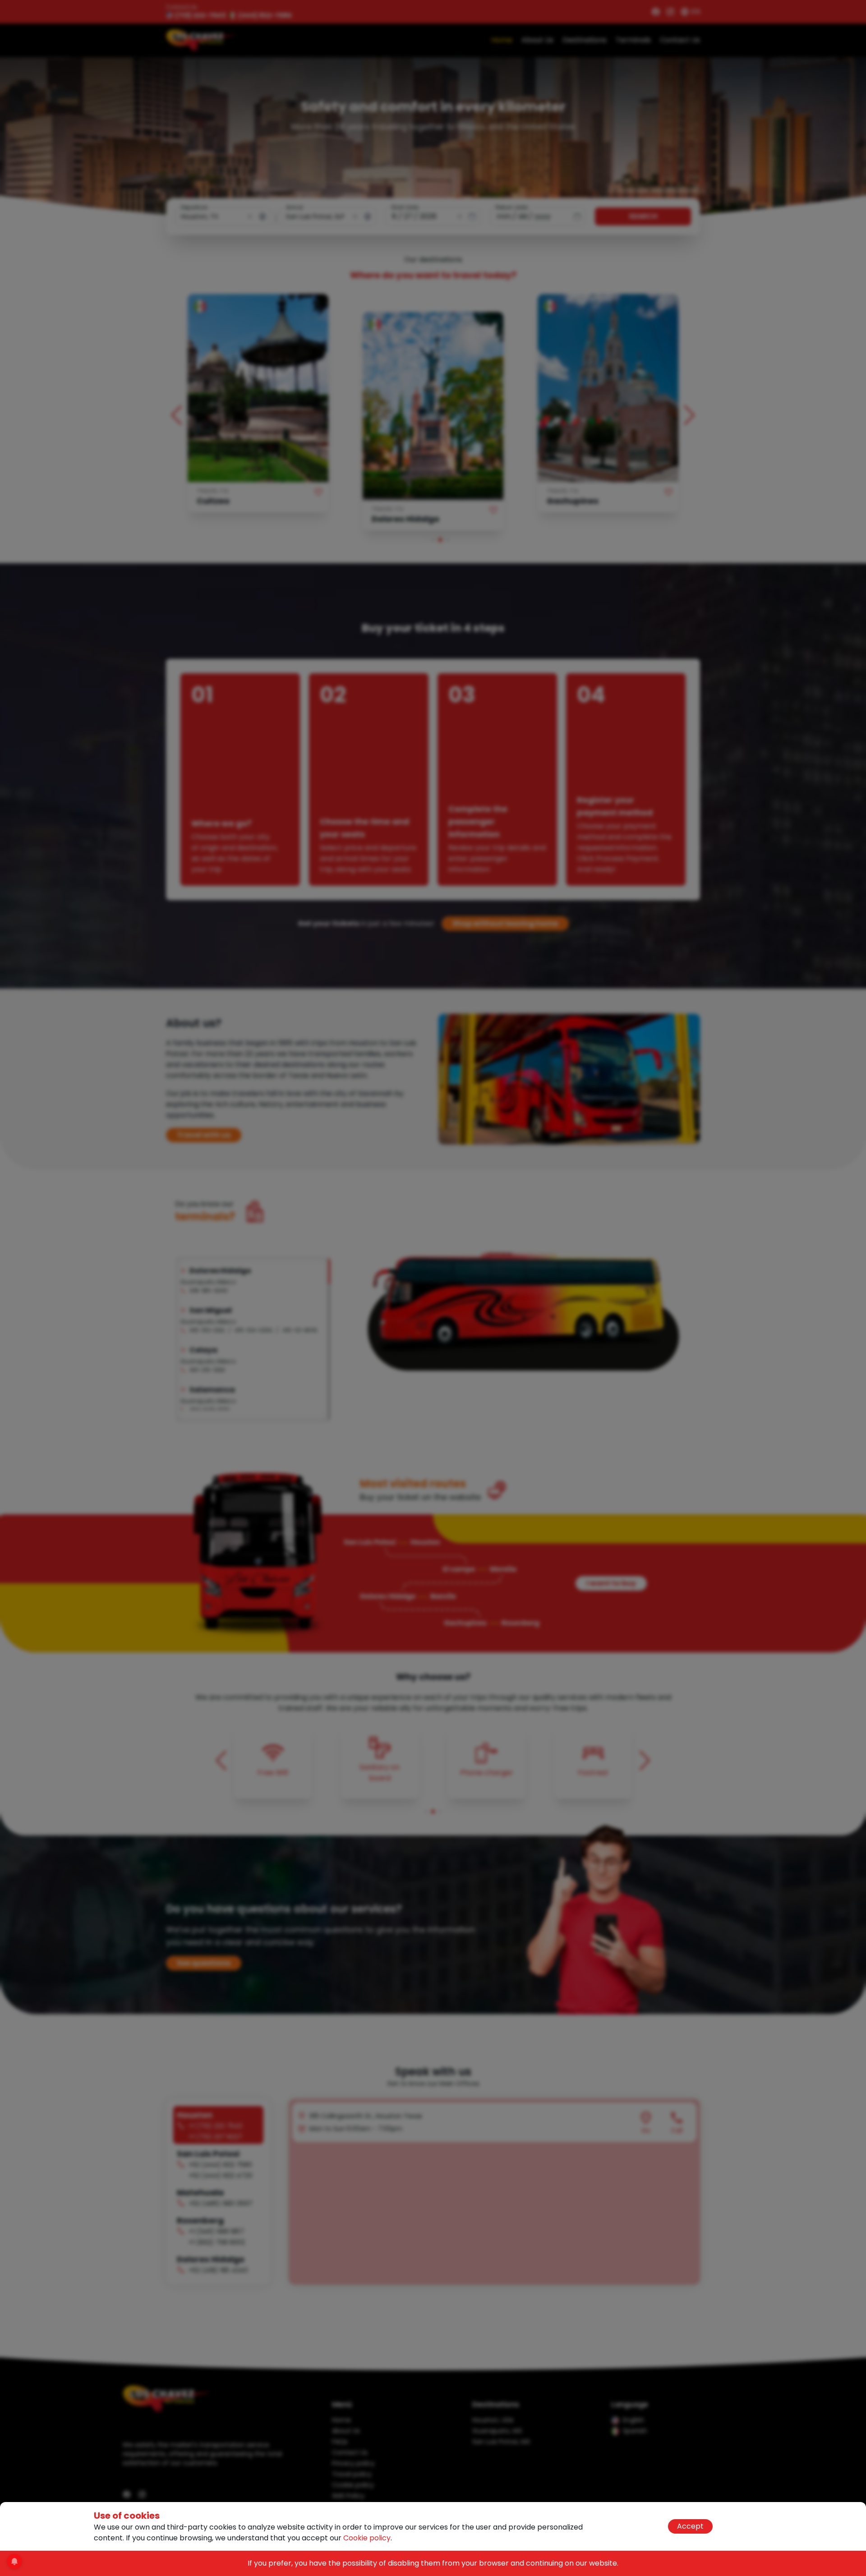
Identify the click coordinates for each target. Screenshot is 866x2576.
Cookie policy (367, 2538)
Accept (690, 2526)
